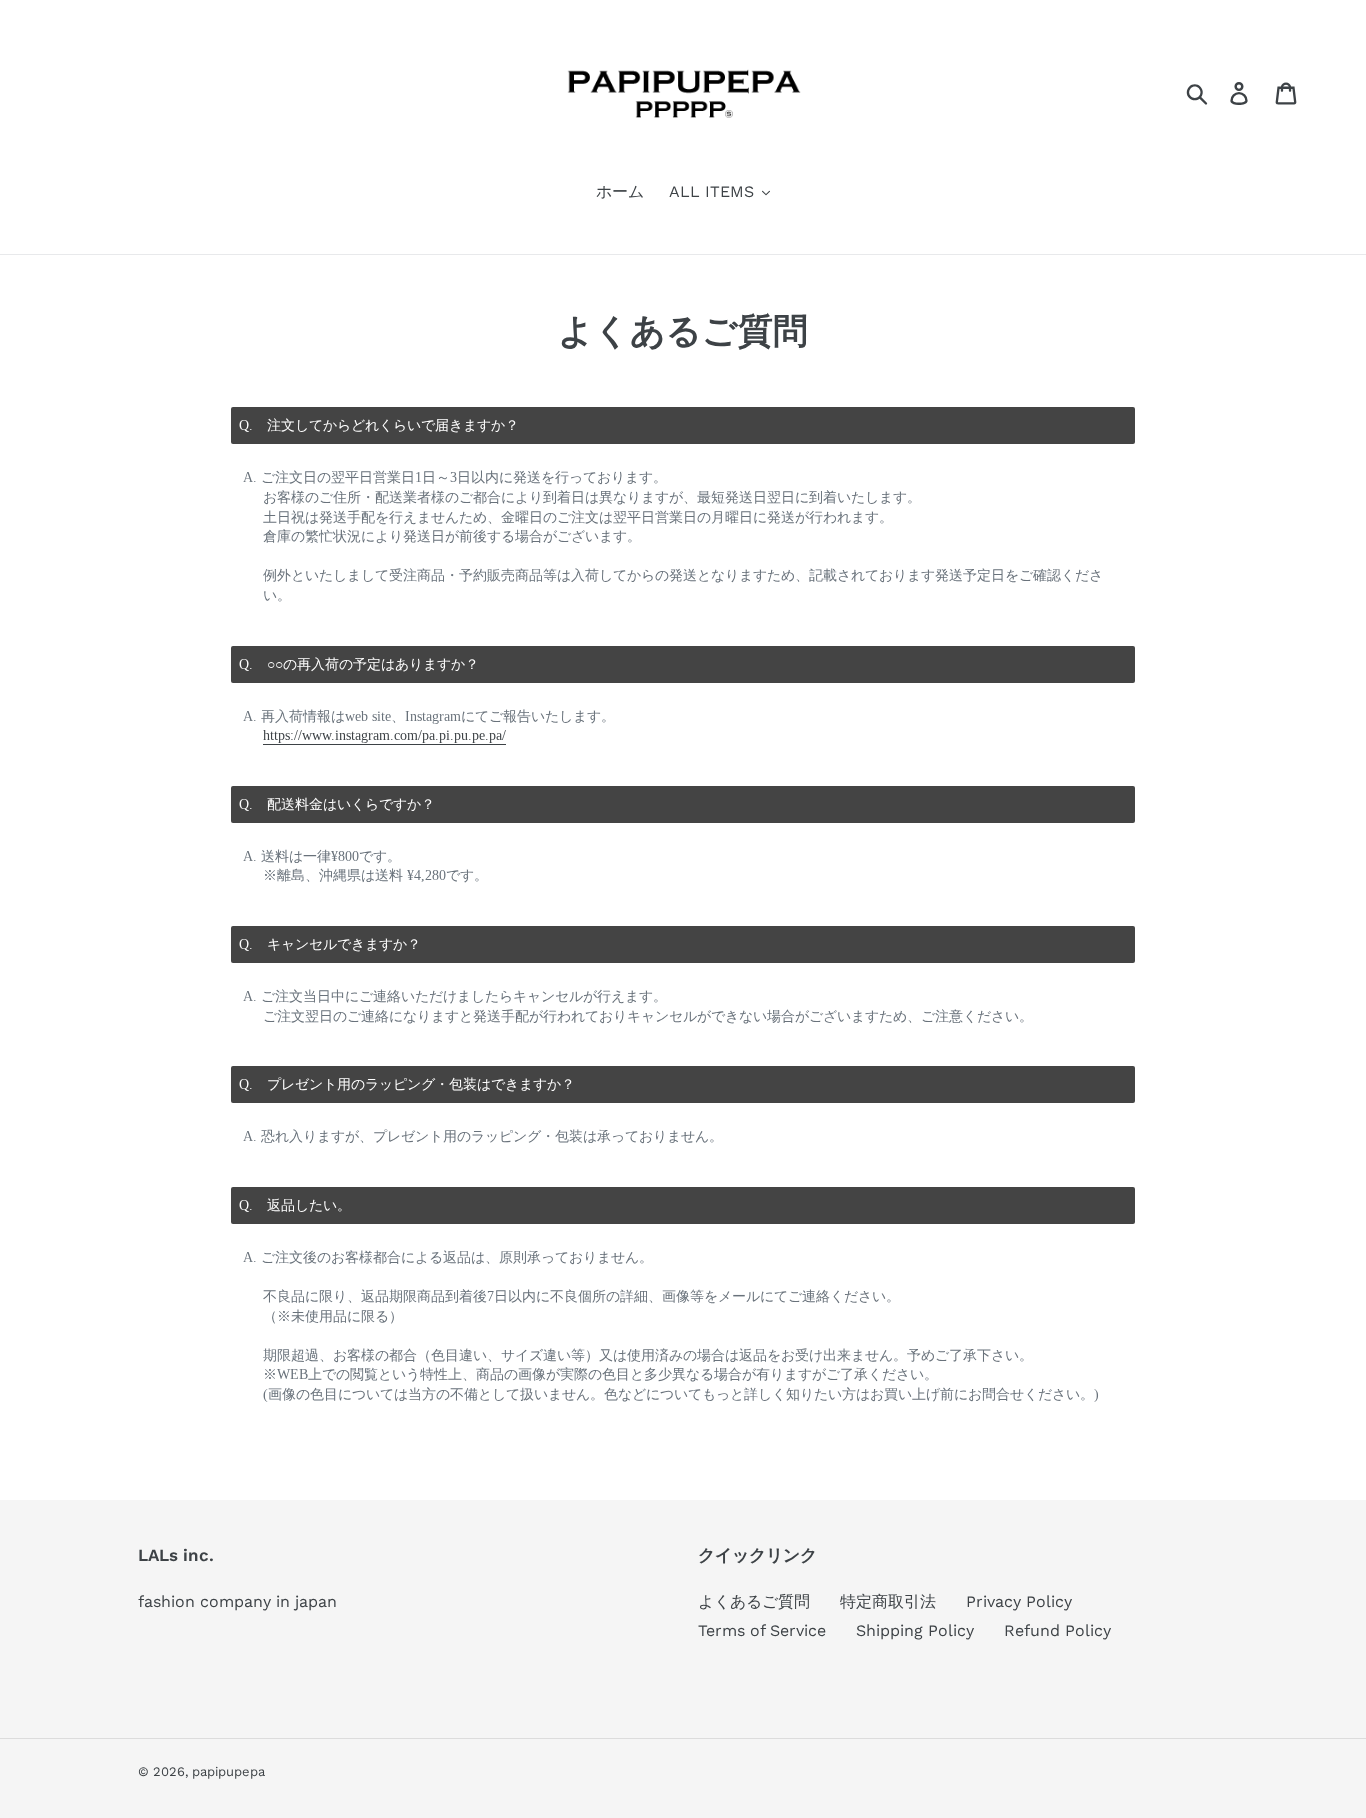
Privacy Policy (1019, 1601)
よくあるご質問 (754, 1601)
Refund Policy (1057, 1630)
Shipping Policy (915, 1630)
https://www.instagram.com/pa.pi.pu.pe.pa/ (384, 735)
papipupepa (228, 1771)
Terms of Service (762, 1630)
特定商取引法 (888, 1601)
